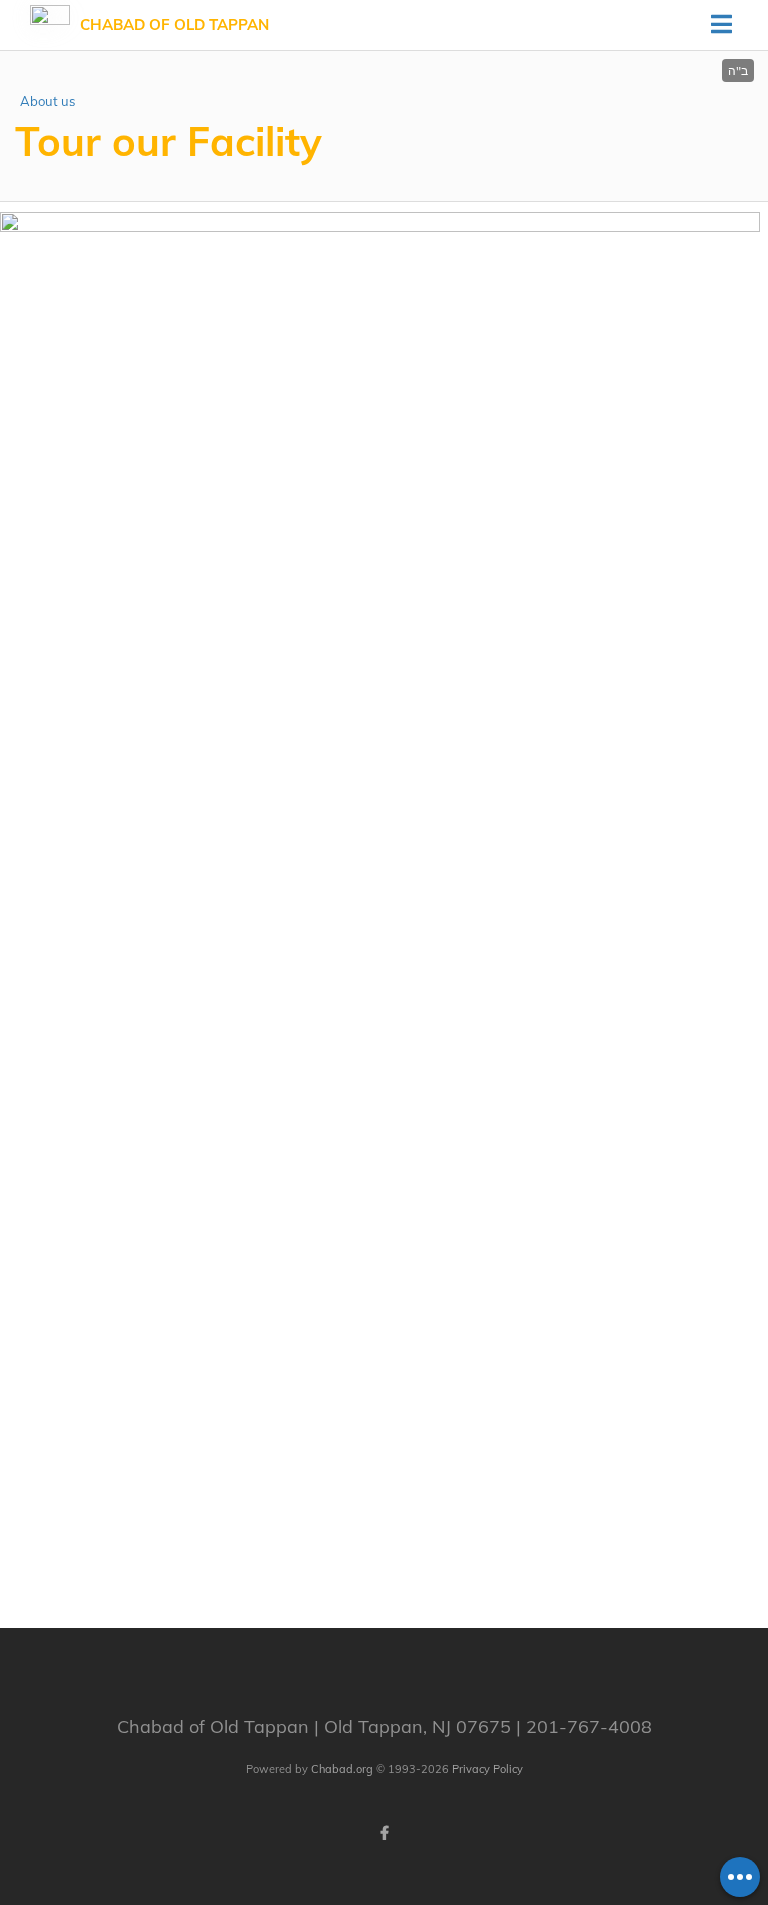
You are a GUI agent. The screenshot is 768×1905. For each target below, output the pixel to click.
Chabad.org (342, 1769)
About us (47, 101)
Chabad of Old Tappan (174, 24)
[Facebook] (384, 1833)
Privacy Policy (487, 1769)
